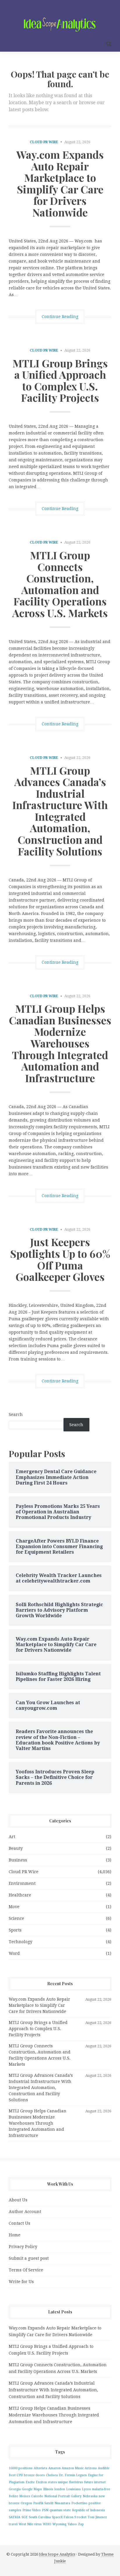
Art (12, 1837)
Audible (104, 2468)
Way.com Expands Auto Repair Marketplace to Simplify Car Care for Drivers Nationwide (60, 183)
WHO (47, 2524)
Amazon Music (73, 2468)
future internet (95, 2482)
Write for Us (21, 2282)
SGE (25, 2517)
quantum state (60, 2510)
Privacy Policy (23, 2247)
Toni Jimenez (97, 2517)
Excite (30, 2482)
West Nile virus (30, 2524)
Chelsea (52, 2475)
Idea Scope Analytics (57, 2554)
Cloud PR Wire (44, 142)
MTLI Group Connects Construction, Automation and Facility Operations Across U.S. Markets (60, 584)
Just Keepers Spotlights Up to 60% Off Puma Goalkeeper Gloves (60, 1259)
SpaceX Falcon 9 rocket (69, 2517)
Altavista (40, 2468)
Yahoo (72, 2524)
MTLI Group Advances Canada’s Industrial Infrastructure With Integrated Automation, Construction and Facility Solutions (60, 811)
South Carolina (40, 2517)
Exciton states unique (52, 2482)
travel (13, 2524)
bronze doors (34, 2475)
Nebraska (90, 2496)
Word (14, 1953)
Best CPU (16, 2475)
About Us (18, 2200)
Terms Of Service (26, 2270)
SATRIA (15, 2517)
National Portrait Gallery (63, 2496)
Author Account (25, 2212)
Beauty (16, 1848)
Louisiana (73, 2489)
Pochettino (79, 2503)
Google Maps (32, 2489)
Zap (81, 2524)
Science (16, 1918)
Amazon (54, 2468)
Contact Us (20, 2223)
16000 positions (21, 2468)
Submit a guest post (29, 2258)
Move (14, 1907)
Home (15, 2235)
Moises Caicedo (31, 2496)
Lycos (86, 2489)
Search (16, 1414)
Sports (15, 1930)
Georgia (15, 2489)
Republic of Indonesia (88, 2510)
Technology (21, 1942)
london (60, 2489)
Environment (22, 1883)
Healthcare (20, 1895)
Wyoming (59, 2524)
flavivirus (76, 2482)
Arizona (91, 2468)
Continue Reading (60, 317)
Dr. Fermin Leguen (73, 2475)
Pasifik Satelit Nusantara (52, 2503)
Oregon (26, 2503)
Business (18, 1860)
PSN (45, 2510)
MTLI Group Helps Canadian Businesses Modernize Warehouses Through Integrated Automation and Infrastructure (60, 1043)
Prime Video (32, 2510)
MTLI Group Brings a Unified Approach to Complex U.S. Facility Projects (60, 380)
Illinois (48, 2489)
